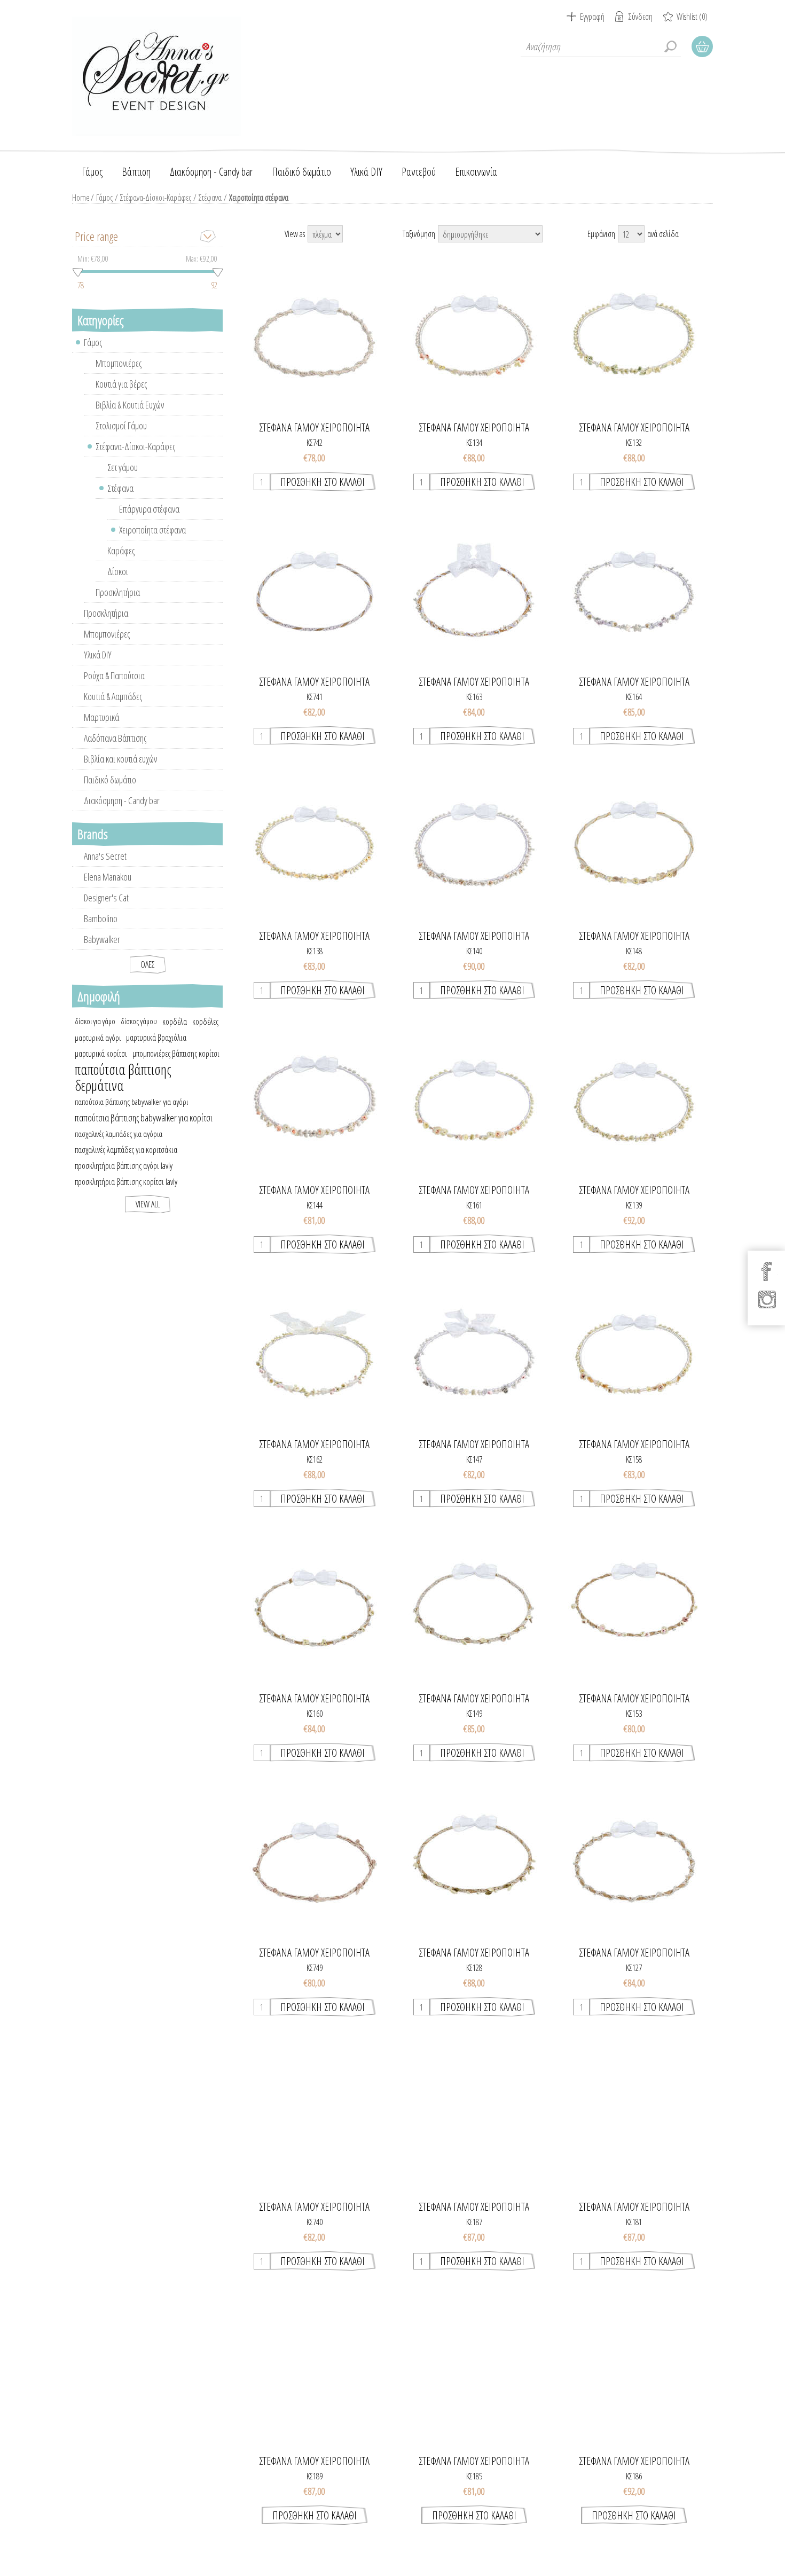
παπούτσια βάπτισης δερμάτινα (123, 1078)
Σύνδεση (641, 17)
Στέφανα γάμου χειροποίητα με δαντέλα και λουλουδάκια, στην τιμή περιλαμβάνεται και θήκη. (314, 1863)
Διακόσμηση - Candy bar (122, 800)
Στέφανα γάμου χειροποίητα (314, 428)
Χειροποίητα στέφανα (152, 530)
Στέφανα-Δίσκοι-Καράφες (156, 198)
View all (148, 1204)
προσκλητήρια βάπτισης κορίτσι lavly (126, 1182)
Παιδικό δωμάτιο (110, 780)
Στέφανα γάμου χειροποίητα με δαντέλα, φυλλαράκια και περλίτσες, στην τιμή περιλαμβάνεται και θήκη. (474, 1608)
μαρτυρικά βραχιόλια (156, 1038)
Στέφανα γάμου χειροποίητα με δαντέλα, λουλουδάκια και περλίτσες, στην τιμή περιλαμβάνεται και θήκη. (314, 1608)
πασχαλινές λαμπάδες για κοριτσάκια (126, 1150)
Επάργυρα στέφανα (149, 509)
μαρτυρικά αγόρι (98, 1038)
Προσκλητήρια (118, 592)
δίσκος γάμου (139, 1021)
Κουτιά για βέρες (121, 384)
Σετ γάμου (123, 467)
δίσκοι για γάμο (95, 1021)
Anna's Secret (105, 856)
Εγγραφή (592, 17)
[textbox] (601, 46)
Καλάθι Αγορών (702, 46)
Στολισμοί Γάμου (121, 426)
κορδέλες (205, 1022)
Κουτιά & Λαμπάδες (113, 696)
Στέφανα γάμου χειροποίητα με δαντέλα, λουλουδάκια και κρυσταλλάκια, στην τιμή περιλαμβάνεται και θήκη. (474, 592)
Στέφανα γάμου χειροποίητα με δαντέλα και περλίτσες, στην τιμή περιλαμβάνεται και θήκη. (314, 337)
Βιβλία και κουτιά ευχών (120, 759)
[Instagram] (767, 1299)
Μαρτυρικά (101, 717)
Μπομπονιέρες (119, 363)
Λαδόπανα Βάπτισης (115, 738)
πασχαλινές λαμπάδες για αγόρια (119, 1134)
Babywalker (102, 939)
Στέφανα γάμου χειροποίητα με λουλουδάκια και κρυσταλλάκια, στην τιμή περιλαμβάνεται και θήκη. (634, 592)
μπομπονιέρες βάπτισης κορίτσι (176, 1054)
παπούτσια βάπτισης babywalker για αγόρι (131, 1102)
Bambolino (101, 918)
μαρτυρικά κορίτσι (101, 1054)
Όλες (148, 964)
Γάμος (104, 198)
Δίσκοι (118, 571)
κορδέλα (175, 1022)
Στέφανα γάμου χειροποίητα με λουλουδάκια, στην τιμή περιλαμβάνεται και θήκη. (474, 337)
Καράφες (121, 551)
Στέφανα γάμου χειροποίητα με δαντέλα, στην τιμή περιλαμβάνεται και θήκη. (315, 592)
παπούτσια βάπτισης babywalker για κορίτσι (144, 1118)
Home (81, 198)
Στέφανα (210, 198)
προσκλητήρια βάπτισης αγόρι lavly (124, 1166)
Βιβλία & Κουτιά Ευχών (130, 405)
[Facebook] (767, 1271)
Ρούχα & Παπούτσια (114, 676)
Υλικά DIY (98, 655)
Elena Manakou (108, 877)
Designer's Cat (106, 898)
